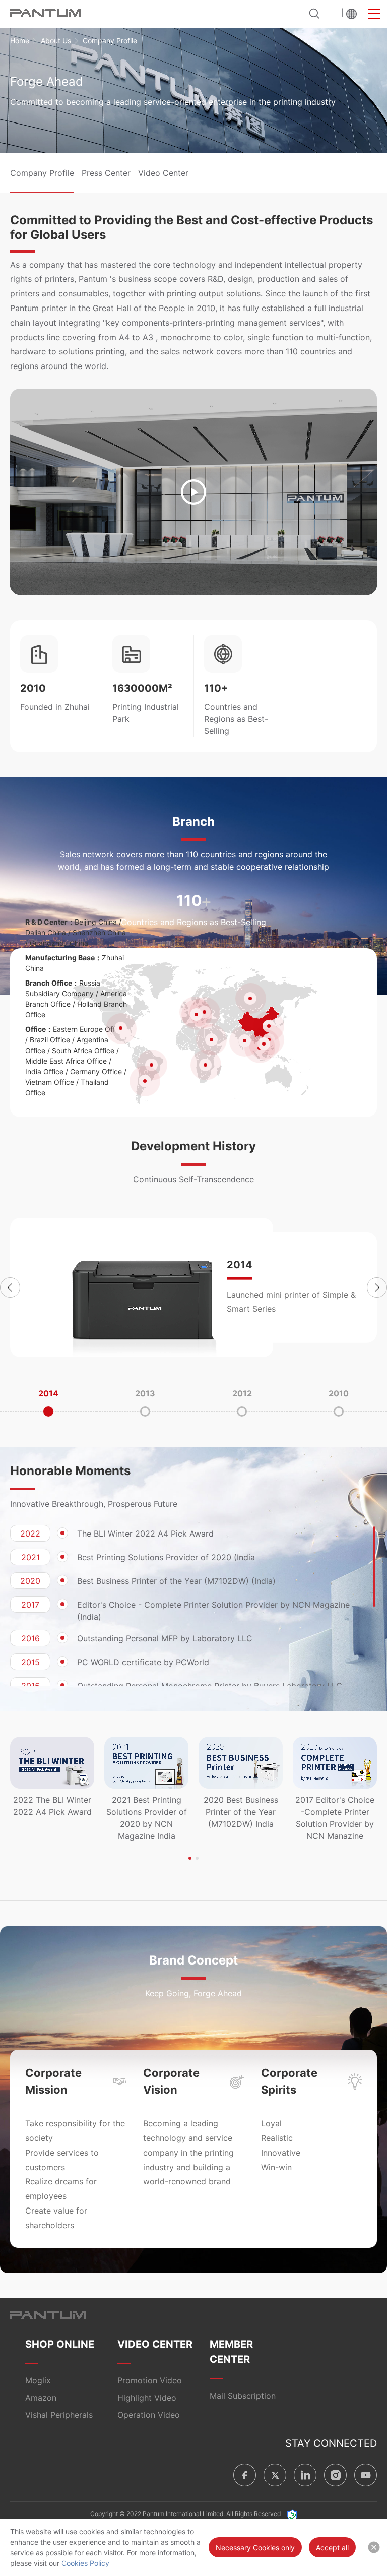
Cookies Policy (85, 2563)
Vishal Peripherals (59, 2415)
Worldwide (351, 14)
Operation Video (149, 2415)
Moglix (38, 2380)
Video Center (163, 173)
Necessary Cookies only (255, 2548)
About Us (56, 41)
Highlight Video (147, 2398)
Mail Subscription (243, 2396)
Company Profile (42, 173)
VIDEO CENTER (155, 2344)
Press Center (106, 173)
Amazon (41, 2398)
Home (20, 41)
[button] (10, 1287)
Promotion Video (150, 2380)
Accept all (332, 2548)
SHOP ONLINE (60, 2344)
